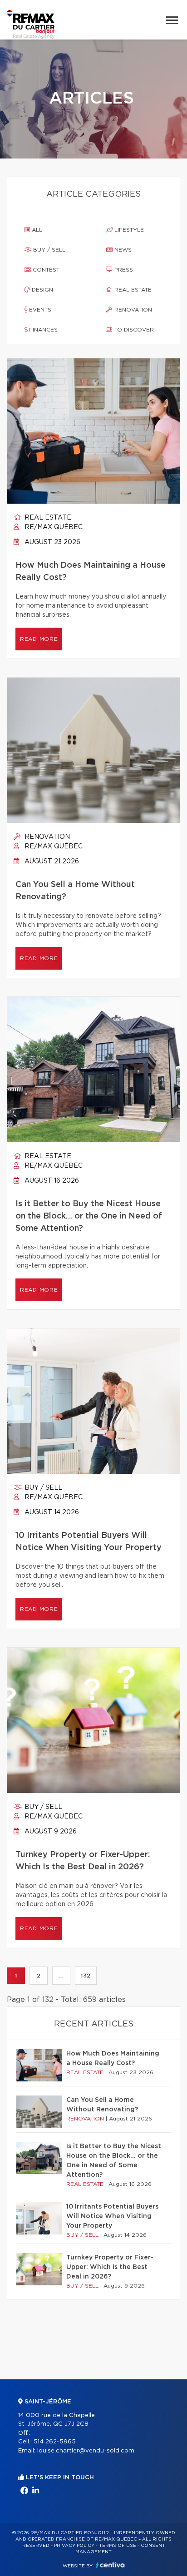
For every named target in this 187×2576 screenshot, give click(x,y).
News (122, 250)
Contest (45, 270)
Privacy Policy (74, 2546)
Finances (42, 330)
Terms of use (118, 2546)
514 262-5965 (55, 2442)
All (36, 230)
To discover (133, 330)
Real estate (132, 290)
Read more (39, 639)
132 (86, 1976)
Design (42, 290)
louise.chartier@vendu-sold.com (86, 2451)
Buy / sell (48, 250)
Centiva (110, 2565)
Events (39, 310)
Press (123, 270)
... (61, 1976)
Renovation (132, 310)
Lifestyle (128, 230)
